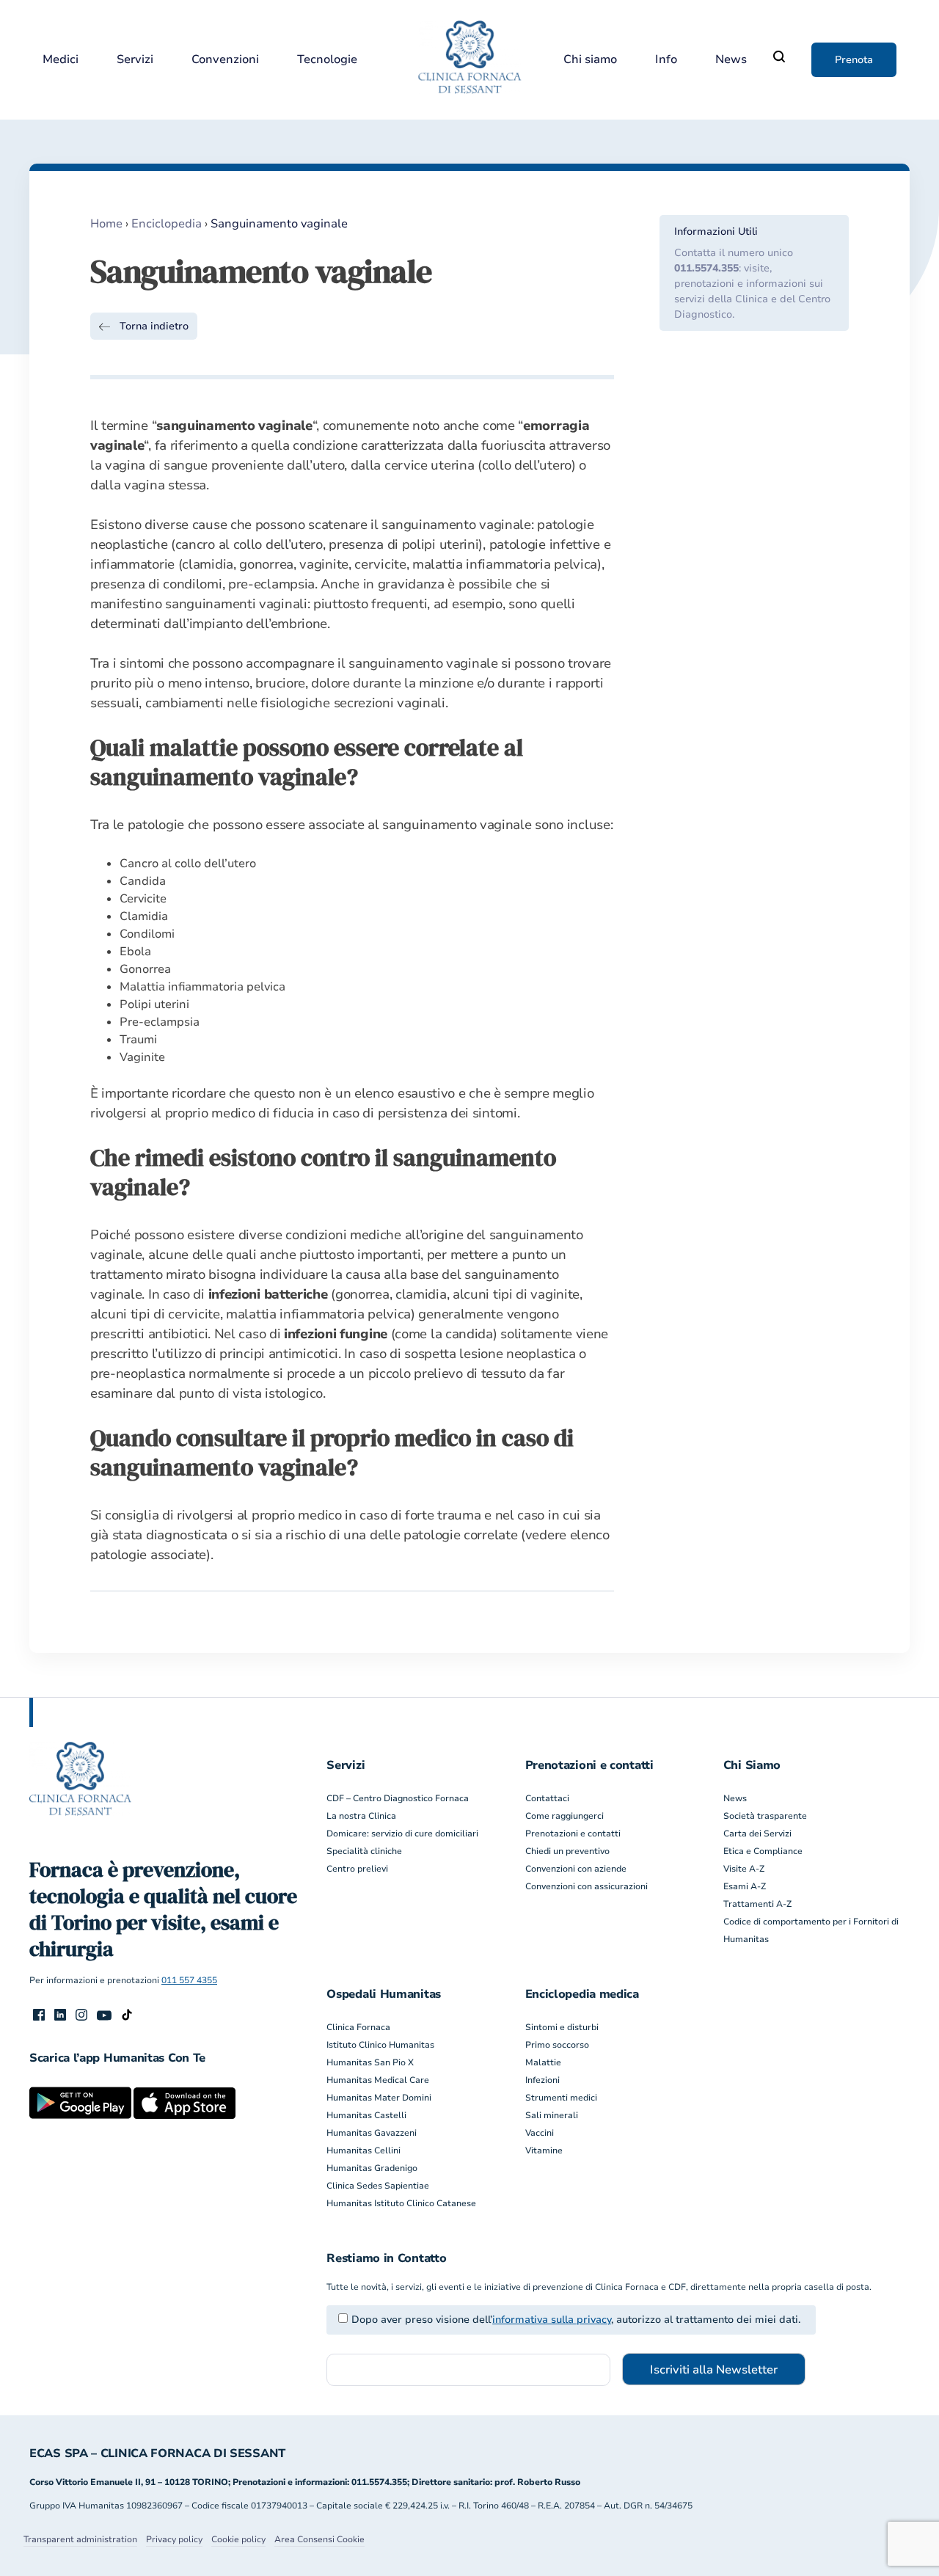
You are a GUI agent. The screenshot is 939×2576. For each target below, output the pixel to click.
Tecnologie (327, 60)
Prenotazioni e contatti (573, 1834)
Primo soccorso (557, 2045)
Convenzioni (225, 60)
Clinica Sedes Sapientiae (378, 2186)
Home (106, 224)
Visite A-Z (744, 1869)
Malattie (543, 2062)
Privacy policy (174, 2539)
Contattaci (547, 1798)
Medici (61, 60)
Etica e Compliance (763, 1851)
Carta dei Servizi (757, 1834)
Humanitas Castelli (366, 2115)
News (731, 60)
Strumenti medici (561, 2098)
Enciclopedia (167, 224)
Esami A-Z (745, 1886)
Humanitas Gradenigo (372, 2168)
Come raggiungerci (565, 1816)
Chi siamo (590, 60)
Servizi (135, 60)
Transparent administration (80, 2539)
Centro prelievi (357, 1869)
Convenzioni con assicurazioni (587, 1886)
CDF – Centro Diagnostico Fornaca (398, 1798)
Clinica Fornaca (358, 2027)
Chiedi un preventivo (567, 1851)
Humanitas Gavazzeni (372, 2133)
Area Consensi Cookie (319, 2539)
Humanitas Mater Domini (379, 2098)
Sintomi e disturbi (562, 2027)
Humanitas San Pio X (370, 2062)
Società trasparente (765, 1816)
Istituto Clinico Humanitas (380, 2045)
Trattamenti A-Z (757, 1904)
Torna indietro (154, 326)
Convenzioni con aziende (576, 1869)
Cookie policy (238, 2539)
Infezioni (542, 2080)
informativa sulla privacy (552, 2320)
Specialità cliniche (364, 1851)
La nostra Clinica (361, 1816)
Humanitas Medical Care (378, 2080)
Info (666, 60)
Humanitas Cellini (363, 2150)
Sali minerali (552, 2115)
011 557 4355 (189, 1980)
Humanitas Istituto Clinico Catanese (401, 2203)
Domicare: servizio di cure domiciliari (402, 1834)
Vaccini (540, 2133)
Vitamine (544, 2150)
